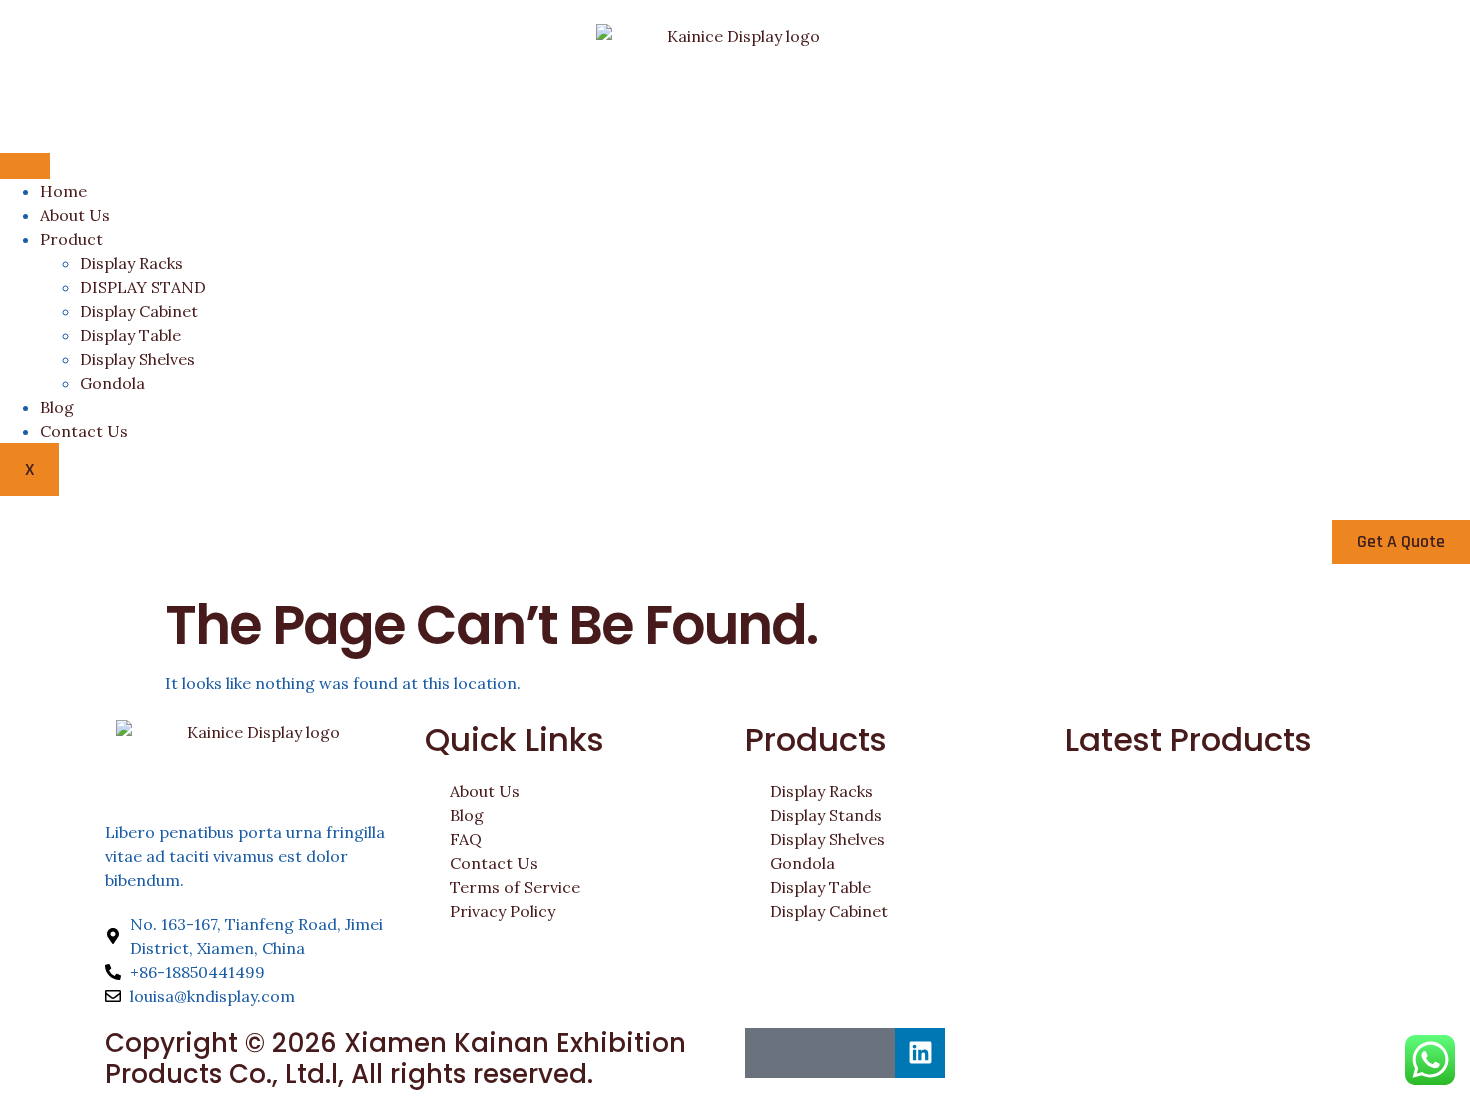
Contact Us (84, 431)
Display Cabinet (139, 311)
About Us (75, 215)
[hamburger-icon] (25, 166)
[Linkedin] (920, 1053)
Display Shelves (137, 359)
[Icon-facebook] (770, 1053)
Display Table (130, 335)
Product (71, 239)
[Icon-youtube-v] (870, 1053)
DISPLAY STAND (143, 287)
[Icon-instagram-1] (820, 1053)
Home (63, 191)
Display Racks (131, 263)
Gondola (112, 383)
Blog (57, 407)
